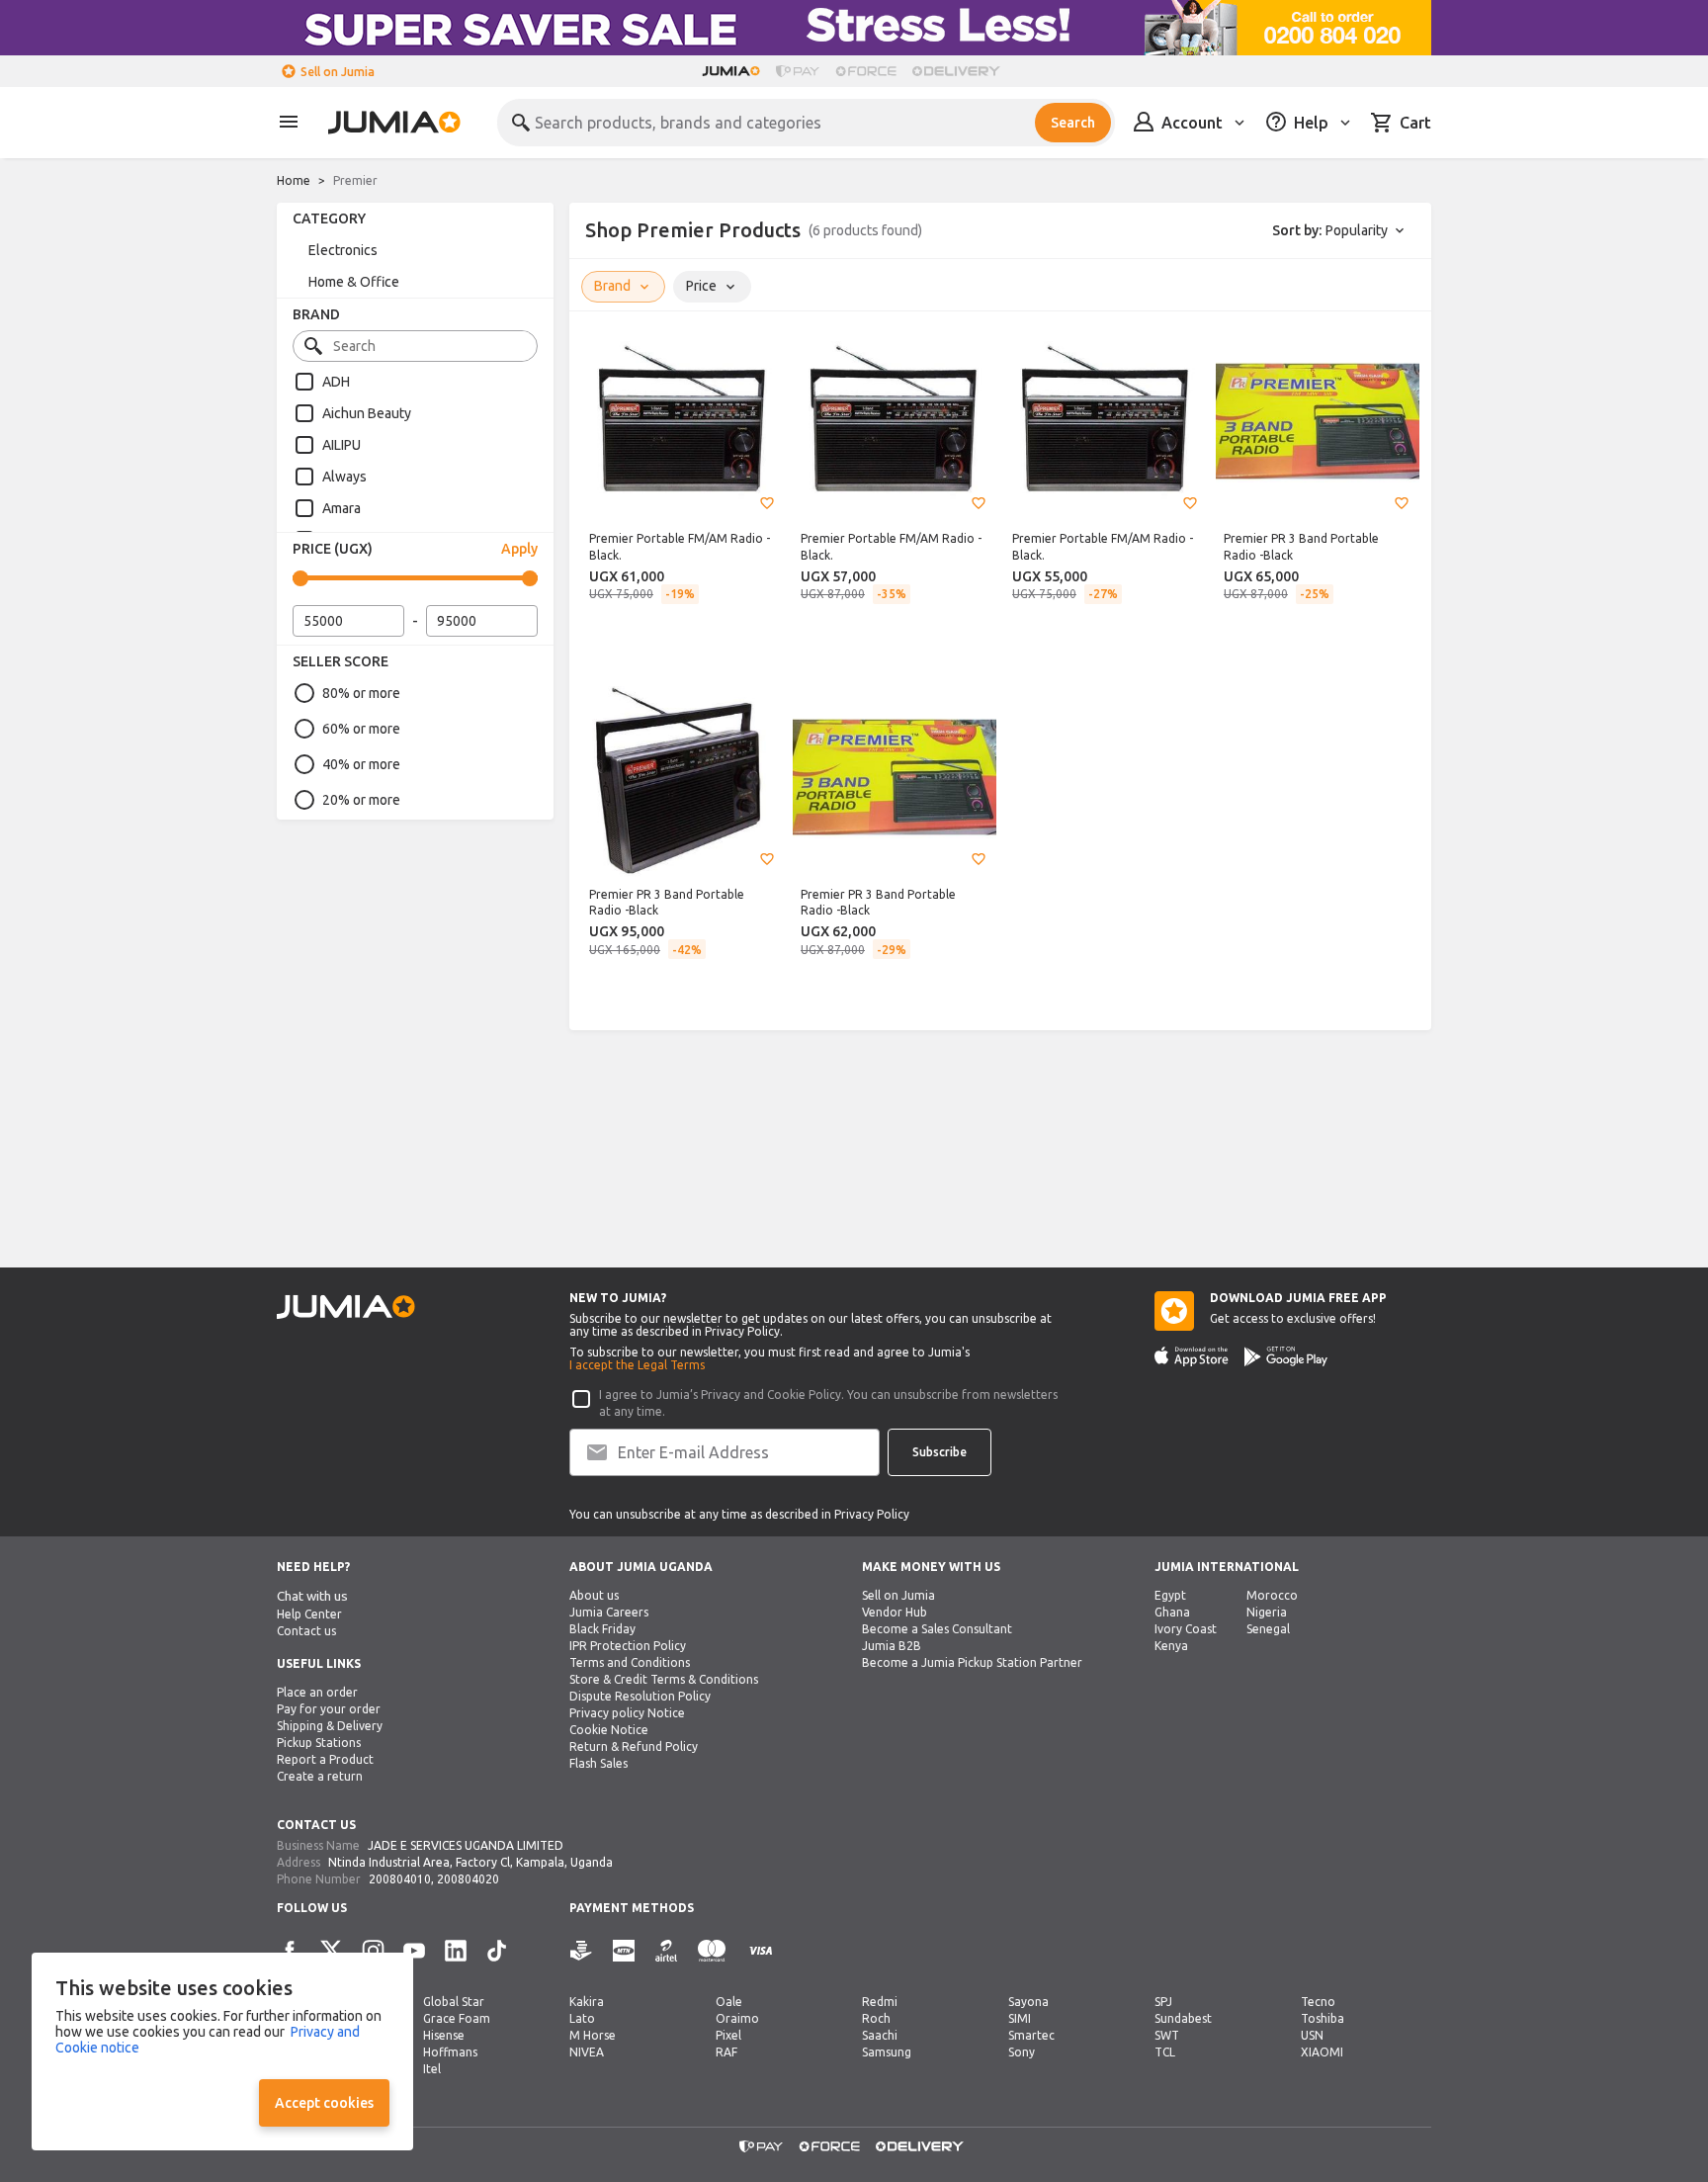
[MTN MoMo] (624, 1951)
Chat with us (312, 1596)
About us (594, 1595)
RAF (726, 2052)
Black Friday (602, 1629)
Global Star (454, 2002)
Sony (1022, 2052)
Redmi (880, 2002)
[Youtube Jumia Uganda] (414, 1951)
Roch (876, 2018)
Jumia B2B (892, 1646)
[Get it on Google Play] (1286, 1356)
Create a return (320, 1776)
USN (1312, 2035)
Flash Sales (598, 1763)
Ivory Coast (1186, 1629)
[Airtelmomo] (666, 1951)
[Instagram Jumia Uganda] (373, 1951)
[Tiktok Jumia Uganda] (497, 1951)
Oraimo (737, 2018)
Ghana (1172, 1612)
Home (294, 180)
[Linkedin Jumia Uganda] (456, 1951)
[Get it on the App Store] (1192, 1356)
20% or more (361, 800)
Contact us (306, 1631)
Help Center (309, 1614)
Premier (355, 180)
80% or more (361, 693)
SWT (1167, 2035)
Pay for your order (329, 1709)
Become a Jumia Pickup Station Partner (972, 1662)
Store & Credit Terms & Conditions (664, 1679)
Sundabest (1183, 2018)
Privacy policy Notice (627, 1713)
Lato (582, 2018)
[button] (767, 503)
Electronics (343, 250)
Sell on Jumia (338, 72)
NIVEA (587, 2052)
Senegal (1268, 1629)
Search (1073, 123)
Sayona (1028, 2002)
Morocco (1272, 1595)
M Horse (593, 2035)
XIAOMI (1322, 2052)
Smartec (1031, 2035)
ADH (336, 382)
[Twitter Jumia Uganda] (331, 1951)
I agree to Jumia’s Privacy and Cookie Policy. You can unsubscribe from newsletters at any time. (828, 1403)
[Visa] (761, 1951)
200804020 (468, 1879)
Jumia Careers (609, 1612)
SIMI (1020, 2018)
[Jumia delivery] (959, 71)
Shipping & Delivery (330, 1726)
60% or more (361, 729)
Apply (519, 549)
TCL (1165, 2052)
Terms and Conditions (630, 1662)
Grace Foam (457, 2018)
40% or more (361, 764)
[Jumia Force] (866, 71)
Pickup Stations (319, 1743)
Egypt (1170, 1595)
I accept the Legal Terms (637, 1365)
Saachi (880, 2035)
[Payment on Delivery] (581, 1951)
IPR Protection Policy (628, 1646)
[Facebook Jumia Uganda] (290, 1951)
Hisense (444, 2035)
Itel (432, 2069)
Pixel (728, 2035)
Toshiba (1323, 2018)
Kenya (1171, 1646)
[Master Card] (712, 1951)
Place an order (317, 1692)
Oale (729, 2002)
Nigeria (1267, 1612)
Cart (1415, 123)
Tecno (1318, 2002)
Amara (342, 508)
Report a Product (325, 1759)
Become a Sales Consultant (937, 1629)
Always (344, 477)
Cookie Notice (609, 1730)
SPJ (1163, 2002)
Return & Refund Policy (634, 1746)
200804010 (400, 1879)
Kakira (587, 2002)
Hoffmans (450, 2052)
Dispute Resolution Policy (640, 1696)
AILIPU (342, 445)
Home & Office (354, 282)
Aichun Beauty (367, 413)
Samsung (887, 2052)
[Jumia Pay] (798, 71)
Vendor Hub (895, 1612)
